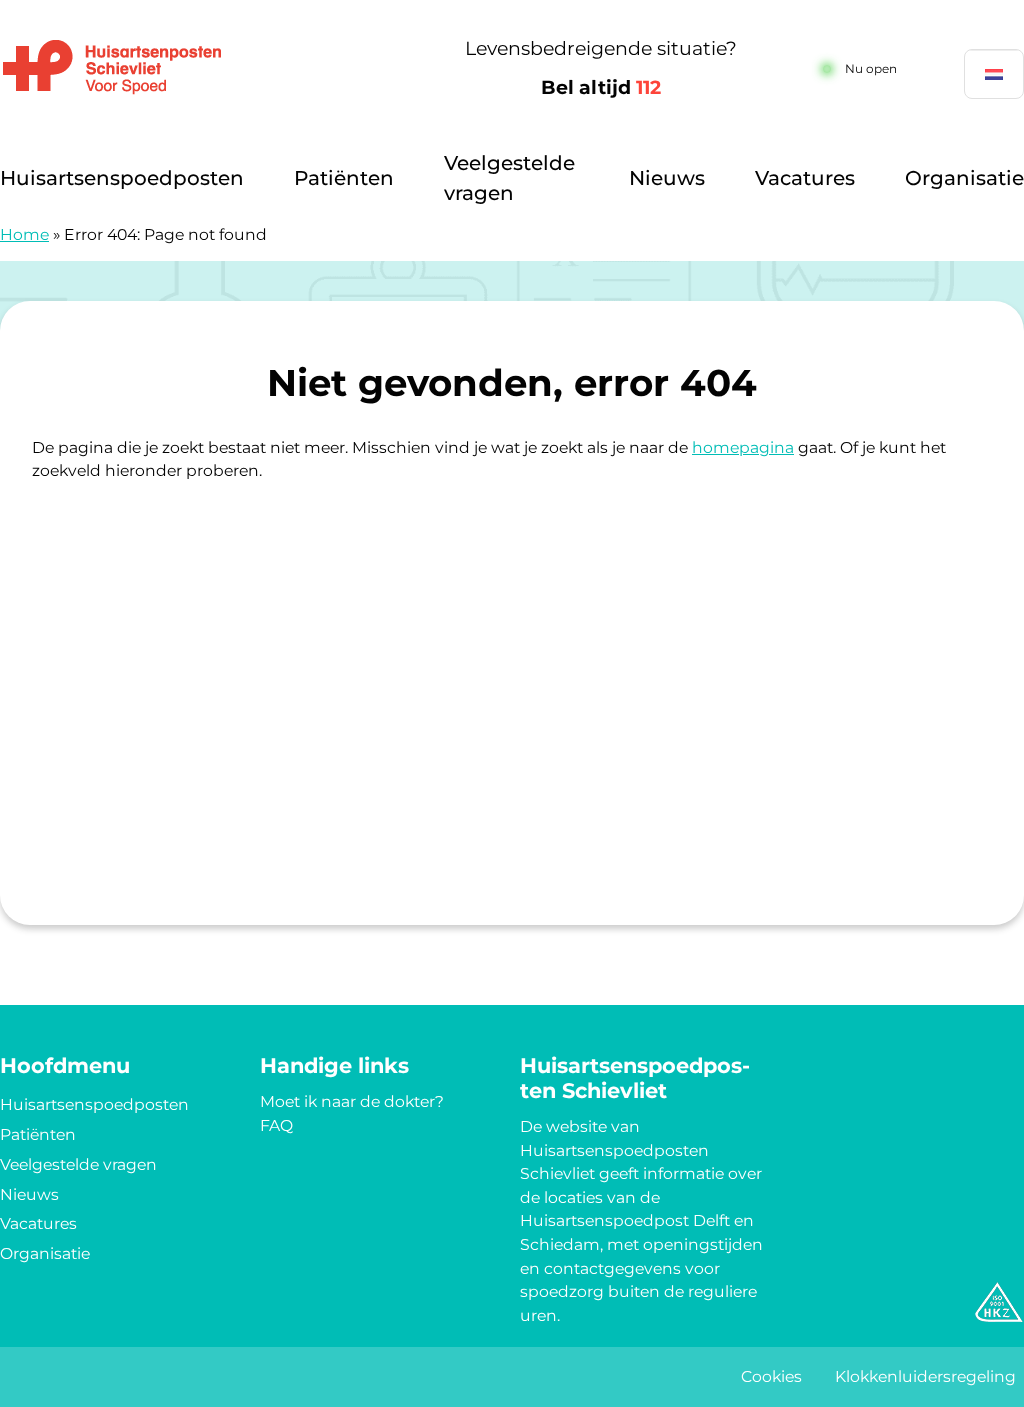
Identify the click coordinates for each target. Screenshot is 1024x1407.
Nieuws (667, 178)
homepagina (743, 447)
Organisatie (964, 178)
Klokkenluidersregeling (925, 1376)
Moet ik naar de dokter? (352, 1101)
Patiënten (344, 178)
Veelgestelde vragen (509, 178)
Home (24, 234)
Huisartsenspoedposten (122, 178)
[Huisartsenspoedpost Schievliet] (198, 68)
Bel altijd (601, 87)
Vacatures (805, 178)
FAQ (276, 1125)
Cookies (771, 1376)
